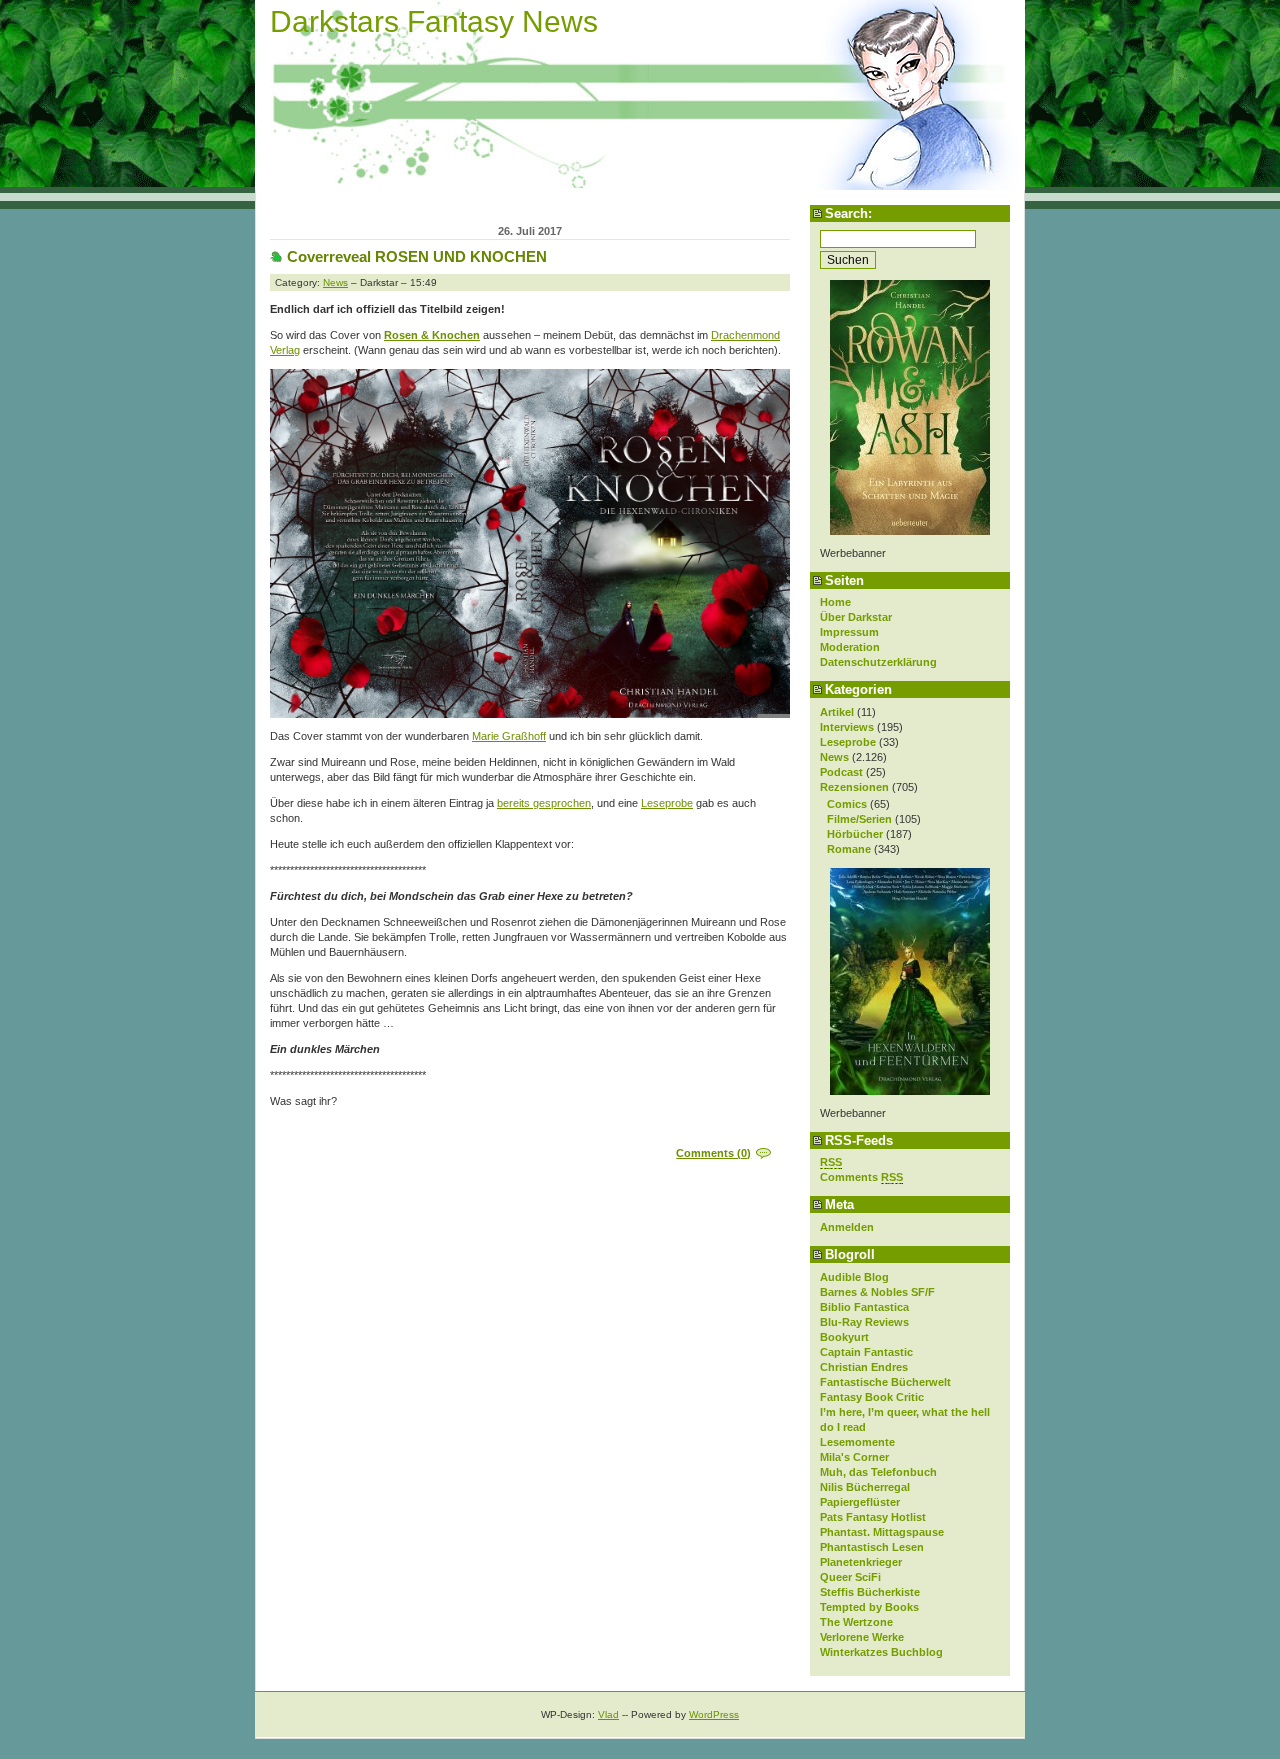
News (834, 757)
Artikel (837, 712)
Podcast (841, 772)
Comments (861, 1177)
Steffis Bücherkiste (870, 1592)
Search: (848, 213)
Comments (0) (713, 1153)
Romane (849, 849)
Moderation (850, 647)
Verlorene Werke (862, 1637)
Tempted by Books (869, 1607)
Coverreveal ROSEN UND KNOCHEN (417, 256)
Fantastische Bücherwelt (885, 1382)
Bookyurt (844, 1337)
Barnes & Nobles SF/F (877, 1292)
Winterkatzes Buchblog (881, 1652)
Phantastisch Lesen (872, 1547)
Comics (847, 804)
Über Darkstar (856, 617)
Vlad (608, 1714)
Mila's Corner (854, 1457)
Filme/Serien (859, 819)
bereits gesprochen (544, 803)
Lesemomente (857, 1442)
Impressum (849, 632)
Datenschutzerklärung (878, 662)
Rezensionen (854, 787)
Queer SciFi (850, 1577)
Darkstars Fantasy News (434, 21)
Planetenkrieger (861, 1562)
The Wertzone (856, 1622)
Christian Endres (864, 1367)
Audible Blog (854, 1277)
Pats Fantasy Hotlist (873, 1517)
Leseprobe (848, 742)
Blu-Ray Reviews (864, 1322)
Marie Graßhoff (509, 736)
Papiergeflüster (860, 1502)
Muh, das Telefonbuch (878, 1472)
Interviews (847, 727)
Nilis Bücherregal (865, 1487)
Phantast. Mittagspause (882, 1532)
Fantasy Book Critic (872, 1397)
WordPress (714, 1714)
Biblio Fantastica (864, 1307)
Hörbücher (855, 834)
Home (835, 602)
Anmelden (847, 1227)
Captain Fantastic (866, 1352)
